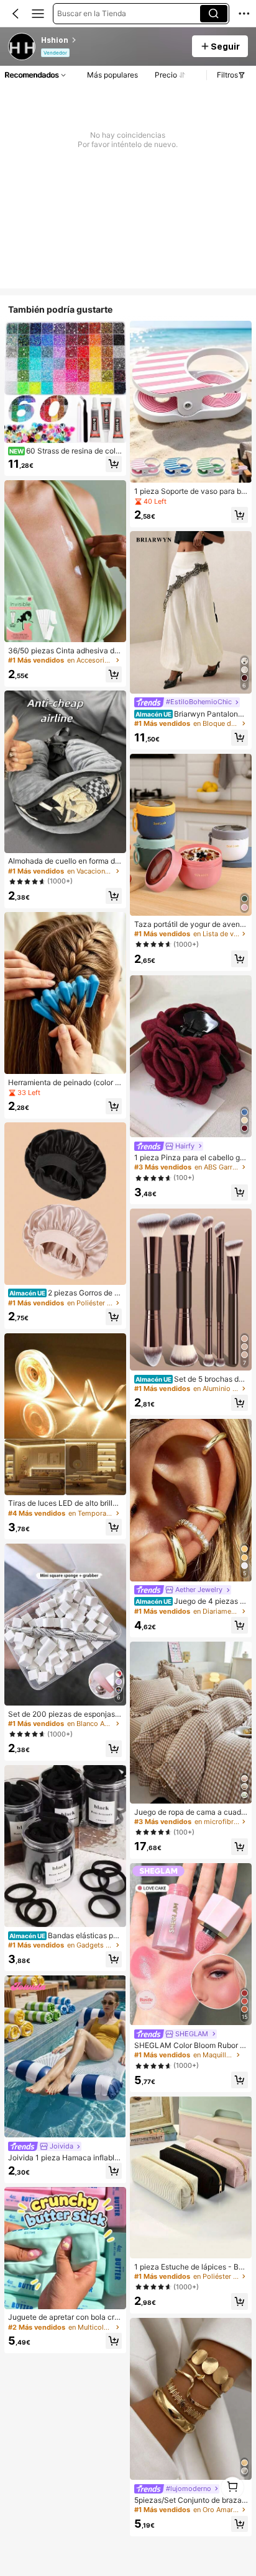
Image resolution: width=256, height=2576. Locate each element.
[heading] (112, 40)
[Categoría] (38, 14)
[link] (22, 47)
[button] (16, 14)
